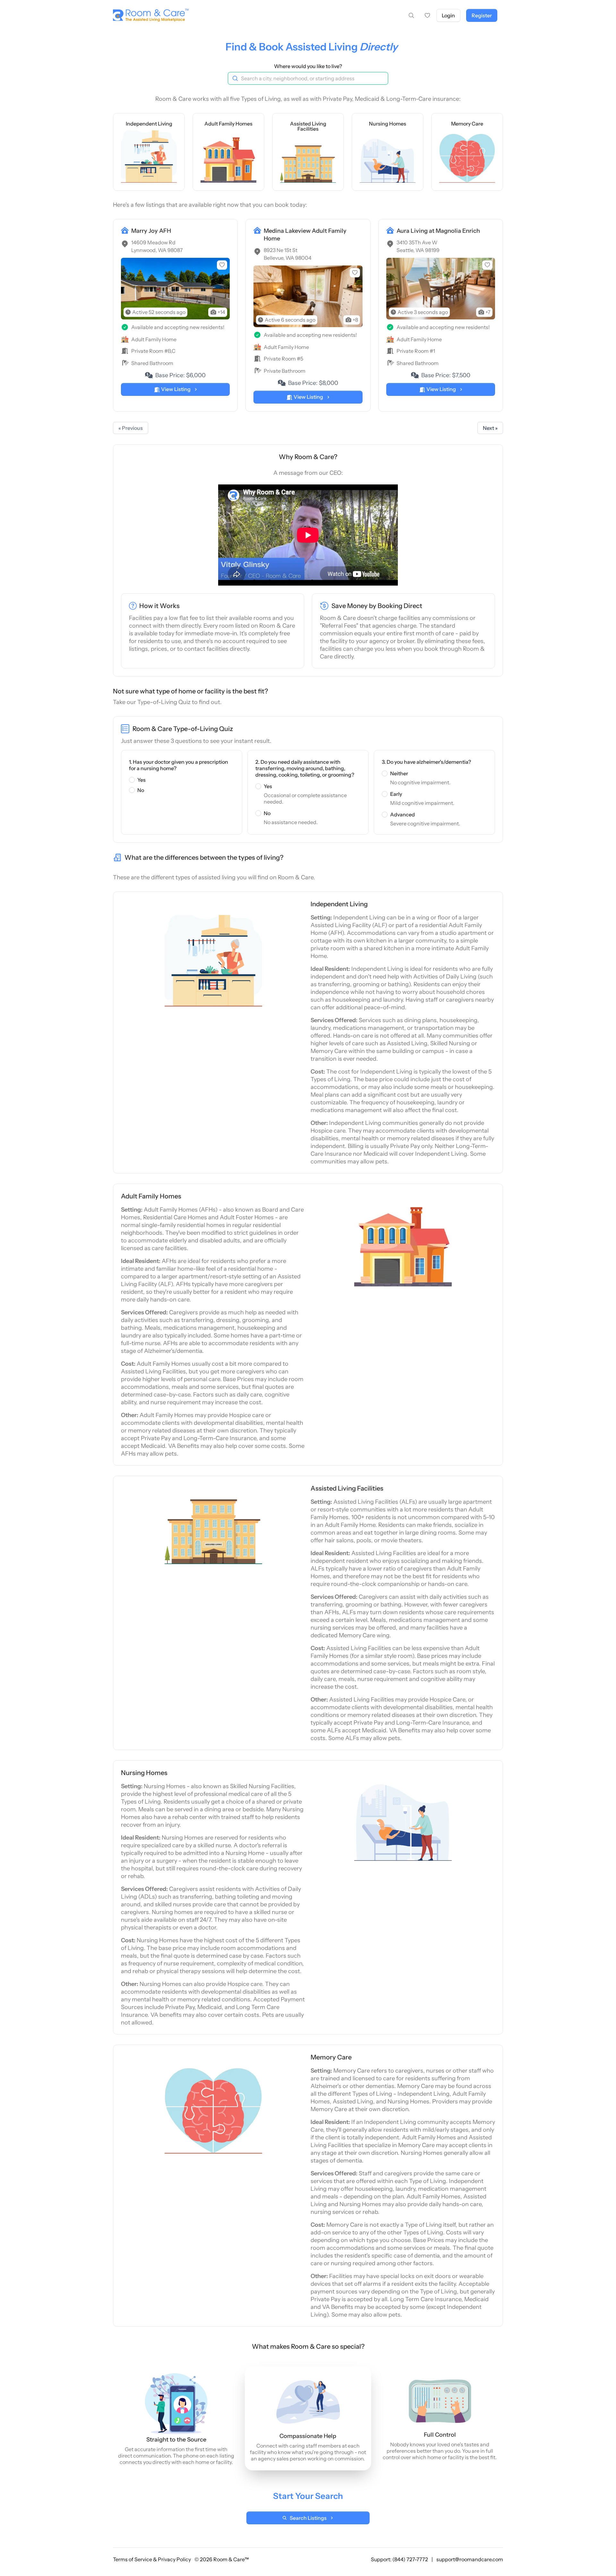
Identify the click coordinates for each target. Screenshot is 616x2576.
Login (448, 15)
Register (482, 15)
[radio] (132, 780)
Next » (490, 428)
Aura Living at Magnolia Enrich (438, 231)
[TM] (149, 16)
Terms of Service (133, 2559)
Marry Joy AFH (151, 231)
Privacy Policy (175, 2559)
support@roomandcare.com (470, 2559)
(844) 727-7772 (411, 2559)
